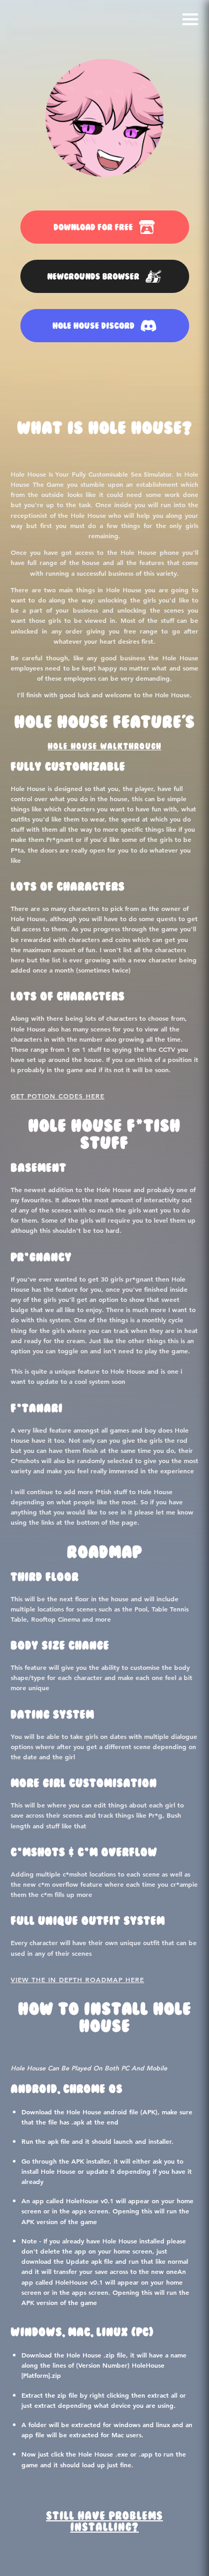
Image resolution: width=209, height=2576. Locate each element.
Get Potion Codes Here (58, 1096)
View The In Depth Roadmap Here (77, 1979)
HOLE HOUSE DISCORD (94, 326)
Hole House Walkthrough (104, 747)
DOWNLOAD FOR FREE (93, 227)
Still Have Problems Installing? (104, 2522)
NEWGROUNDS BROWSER (93, 277)
